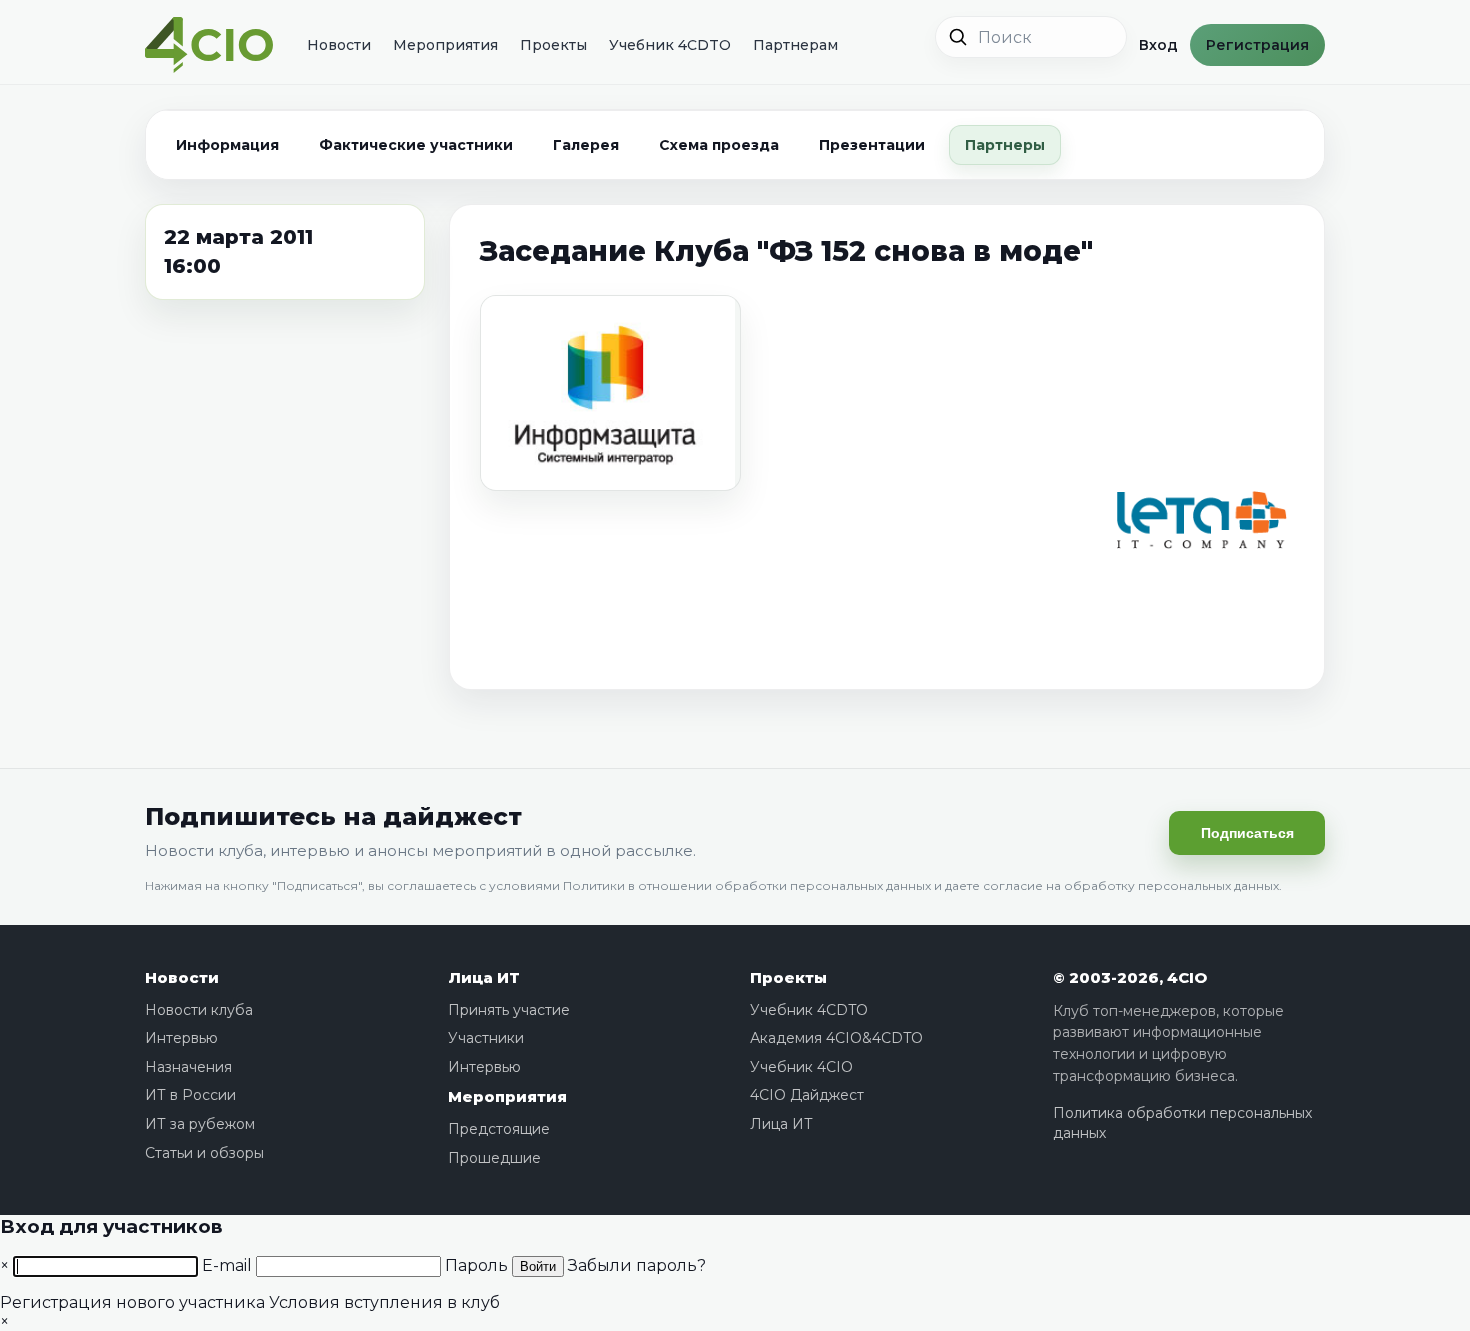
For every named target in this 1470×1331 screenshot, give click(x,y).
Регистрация (1257, 45)
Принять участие (509, 1010)
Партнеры (1005, 145)
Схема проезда (719, 145)
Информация (227, 145)
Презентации (872, 145)
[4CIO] (209, 45)
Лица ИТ (484, 977)
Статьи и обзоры (204, 1153)
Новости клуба (199, 1010)
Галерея (586, 145)
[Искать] (958, 37)
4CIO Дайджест (807, 1095)
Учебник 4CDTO (670, 45)
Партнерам (795, 45)
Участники (486, 1038)
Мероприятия (445, 45)
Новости (339, 45)
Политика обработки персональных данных (1182, 1123)
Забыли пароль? (637, 1265)
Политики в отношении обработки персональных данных (747, 885)
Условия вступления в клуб (384, 1302)
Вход (1158, 45)
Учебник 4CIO (801, 1067)
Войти (538, 1266)
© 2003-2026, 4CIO (1130, 977)
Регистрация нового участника (132, 1302)
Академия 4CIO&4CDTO (836, 1038)
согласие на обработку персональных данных (1131, 885)
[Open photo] (610, 392)
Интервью (181, 1038)
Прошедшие (494, 1158)
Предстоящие (499, 1129)
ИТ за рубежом (200, 1124)
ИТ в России (190, 1095)
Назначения (188, 1067)
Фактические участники (416, 145)
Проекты (553, 45)
